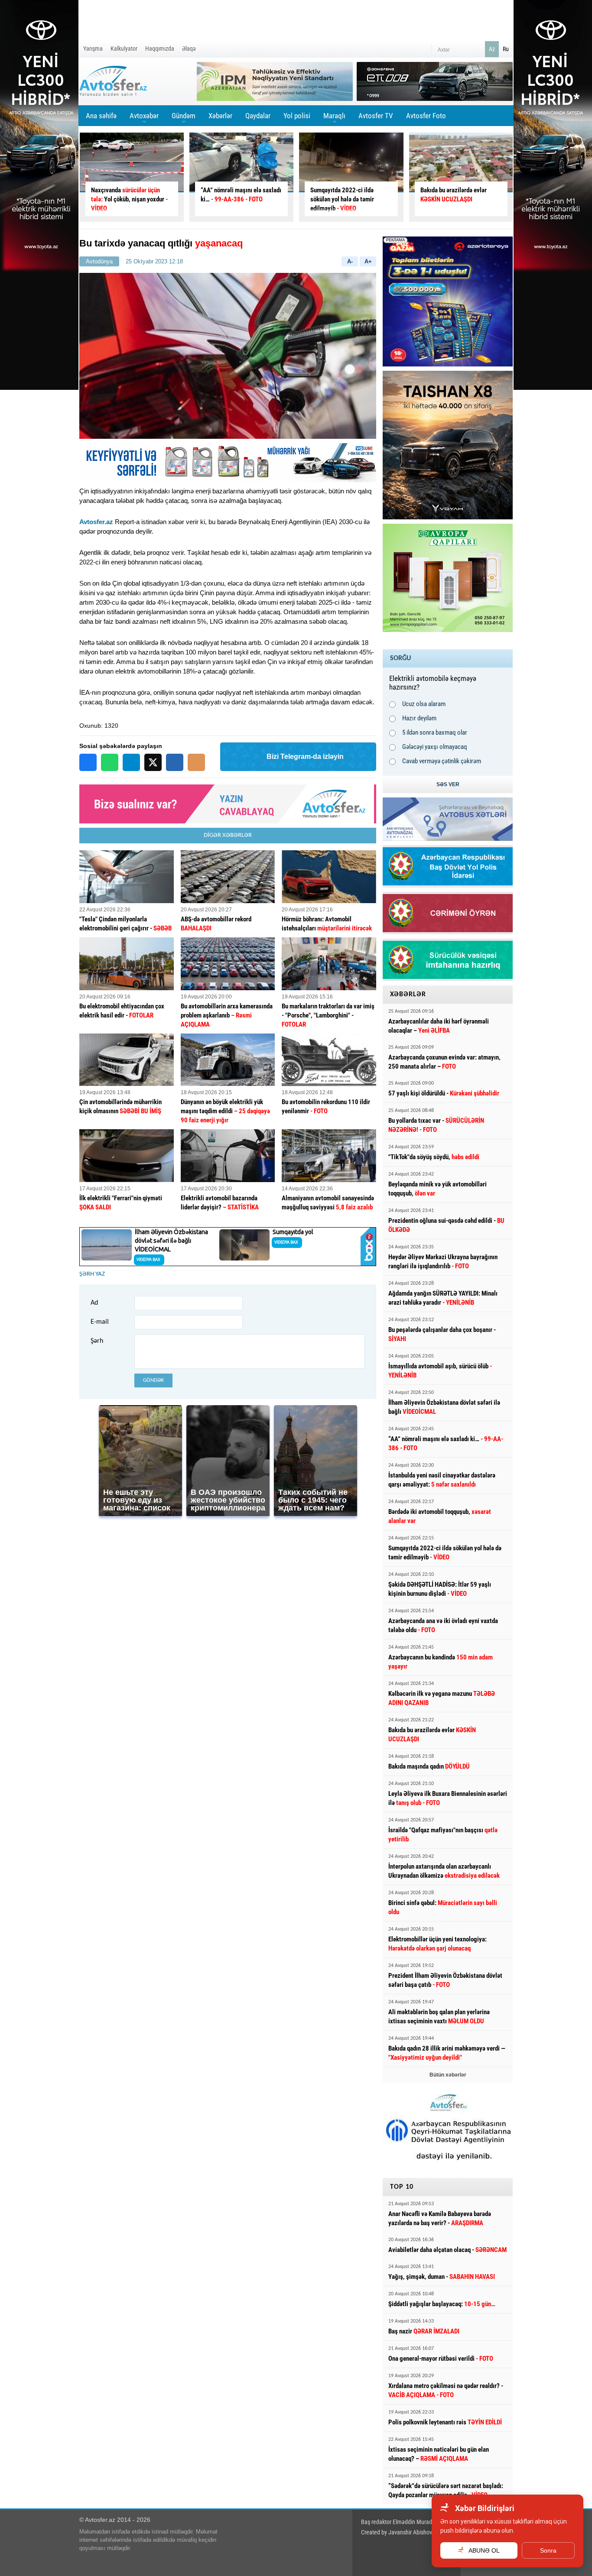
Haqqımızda (160, 49)
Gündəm (184, 119)
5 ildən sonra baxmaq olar (435, 732)
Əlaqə (189, 49)
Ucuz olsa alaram (424, 704)
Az (492, 49)
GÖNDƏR (153, 1380)
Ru (506, 49)
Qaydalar (258, 116)
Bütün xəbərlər (448, 2075)
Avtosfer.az (96, 522)
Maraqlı (334, 119)
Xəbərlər (220, 116)
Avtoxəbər (144, 119)
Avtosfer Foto (426, 116)
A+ (368, 261)
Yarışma (93, 49)
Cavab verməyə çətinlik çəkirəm (442, 761)
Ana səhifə (101, 116)
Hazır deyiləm (419, 718)
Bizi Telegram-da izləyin (305, 757)
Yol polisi (297, 116)
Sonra (548, 2550)
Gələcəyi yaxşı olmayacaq (435, 747)
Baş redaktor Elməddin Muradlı (398, 2522)
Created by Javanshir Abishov (397, 2532)
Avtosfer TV (376, 116)
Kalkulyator (124, 49)
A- (350, 261)
